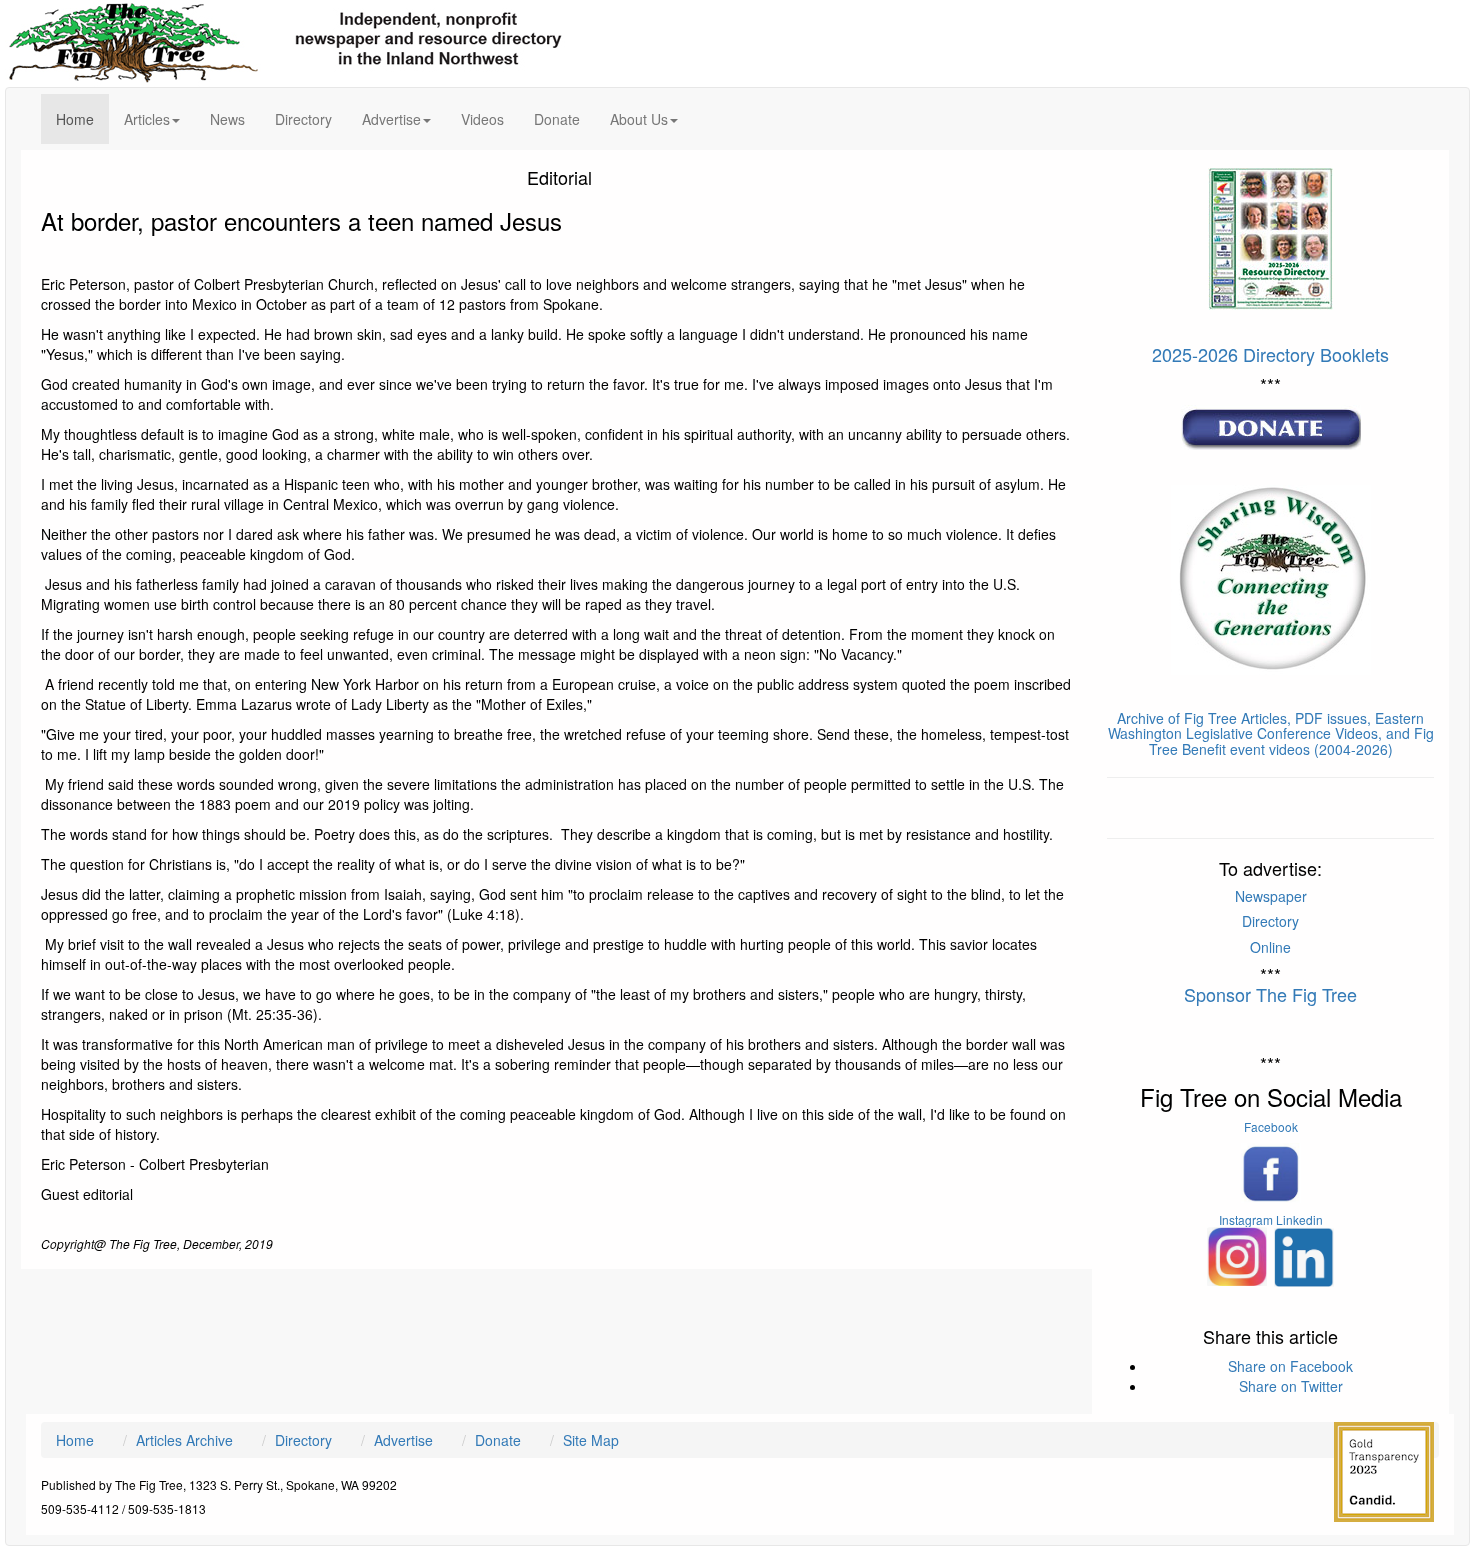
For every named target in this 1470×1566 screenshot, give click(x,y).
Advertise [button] (391, 119)
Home (82, 118)
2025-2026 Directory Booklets (1270, 354)
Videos (482, 119)
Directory (303, 119)
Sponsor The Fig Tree (1270, 994)
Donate (557, 119)
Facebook (1271, 1126)
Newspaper (1271, 896)
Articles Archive (184, 1440)
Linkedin (1299, 1219)
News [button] (227, 119)
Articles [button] (147, 119)
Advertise (403, 1440)
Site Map (591, 1440)
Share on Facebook (1290, 1366)
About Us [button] (639, 119)
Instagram (1246, 1219)
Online (1270, 947)
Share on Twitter (1291, 1386)
